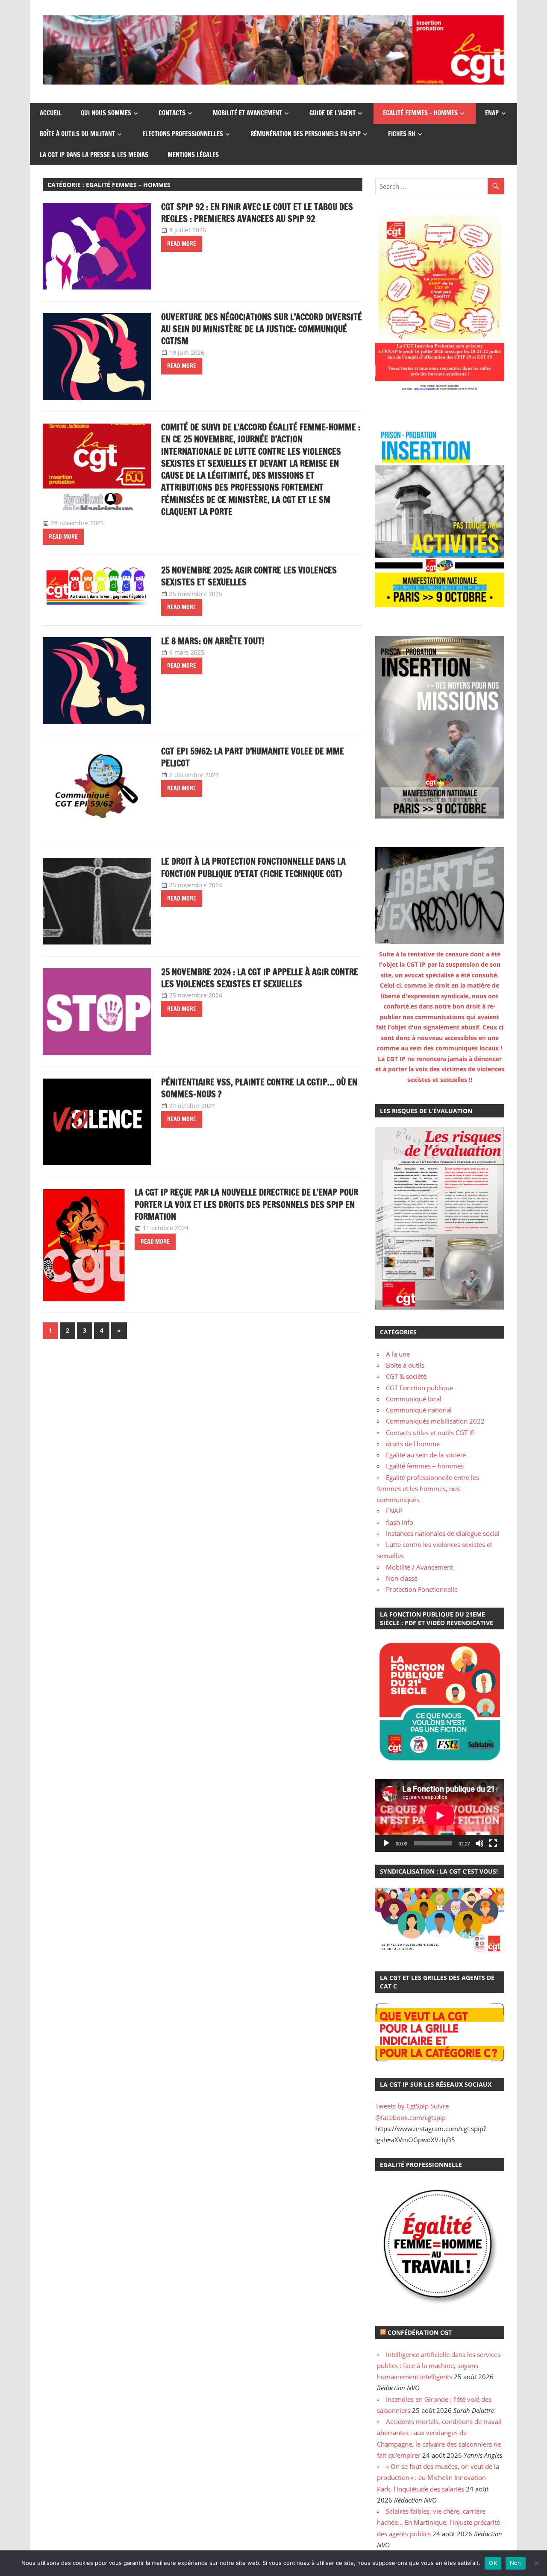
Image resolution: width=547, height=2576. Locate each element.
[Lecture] (386, 1843)
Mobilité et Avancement (247, 113)
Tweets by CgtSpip (402, 2106)
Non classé (402, 1578)
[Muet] (479, 1843)
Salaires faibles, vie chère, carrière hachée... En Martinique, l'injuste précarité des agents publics (438, 2522)
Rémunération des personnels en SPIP (306, 134)
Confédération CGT (420, 2332)
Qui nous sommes (106, 113)
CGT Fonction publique (419, 1388)
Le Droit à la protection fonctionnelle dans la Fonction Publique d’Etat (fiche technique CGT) (253, 867)
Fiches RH (402, 134)
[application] (440, 1816)
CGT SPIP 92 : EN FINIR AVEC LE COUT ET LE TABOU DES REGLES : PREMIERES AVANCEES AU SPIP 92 (257, 213)
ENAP (492, 113)
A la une (398, 1354)
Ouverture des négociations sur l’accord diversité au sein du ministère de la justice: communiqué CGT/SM (262, 329)
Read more (182, 244)
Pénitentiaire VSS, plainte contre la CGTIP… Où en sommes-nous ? (259, 1088)
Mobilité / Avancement (419, 1567)
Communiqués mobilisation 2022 (435, 1421)
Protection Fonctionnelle (422, 1589)
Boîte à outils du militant (77, 134)
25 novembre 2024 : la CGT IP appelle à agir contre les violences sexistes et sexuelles (260, 978)
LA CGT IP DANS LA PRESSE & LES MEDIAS (94, 155)
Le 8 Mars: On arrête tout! (213, 641)
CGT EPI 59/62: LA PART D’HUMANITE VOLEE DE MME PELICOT (253, 757)
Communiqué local (414, 1399)
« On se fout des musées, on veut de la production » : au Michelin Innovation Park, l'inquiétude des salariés (438, 2478)
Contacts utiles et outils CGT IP (430, 1433)
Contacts (172, 113)
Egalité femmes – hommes (420, 113)
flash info (400, 1522)
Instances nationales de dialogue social (443, 1533)
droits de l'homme (413, 1444)
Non (516, 2563)
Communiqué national (419, 1410)
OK (493, 2563)
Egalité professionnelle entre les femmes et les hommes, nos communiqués (428, 1489)
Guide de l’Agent (332, 113)
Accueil (51, 113)
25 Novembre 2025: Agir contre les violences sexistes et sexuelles (249, 576)
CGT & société (406, 1376)
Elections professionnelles (183, 134)
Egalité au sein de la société (426, 1455)
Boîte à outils (405, 1365)
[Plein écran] (493, 1843)
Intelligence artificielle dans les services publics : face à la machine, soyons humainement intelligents (439, 2366)
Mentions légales (193, 155)
